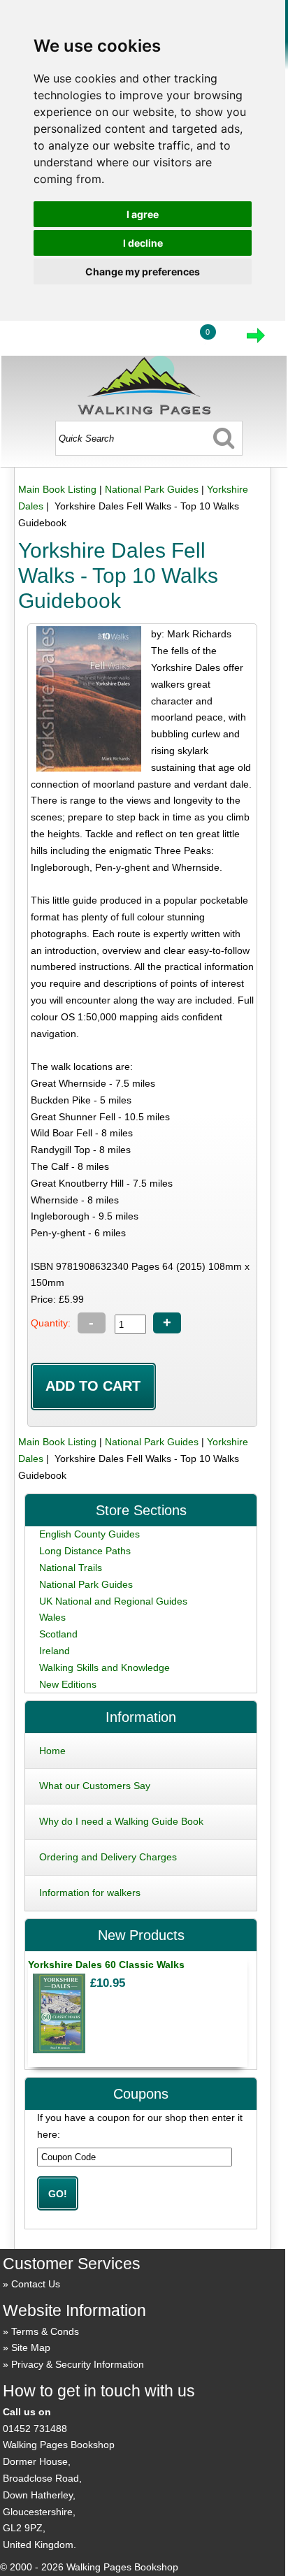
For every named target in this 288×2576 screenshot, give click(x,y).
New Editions (68, 1684)
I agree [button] (143, 214)
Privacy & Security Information (78, 2364)
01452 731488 (35, 2429)
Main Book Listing (57, 489)
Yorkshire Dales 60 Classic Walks (106, 1964)
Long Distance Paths (85, 1551)
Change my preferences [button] (143, 272)
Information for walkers (90, 1893)
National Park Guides (152, 489)
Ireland (55, 1651)
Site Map (31, 2347)
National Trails (71, 1568)
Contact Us (36, 2284)
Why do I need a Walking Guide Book (121, 1821)
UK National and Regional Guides (113, 1601)
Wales (52, 1617)
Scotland (58, 1634)
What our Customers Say (95, 1786)
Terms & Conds (45, 2331)
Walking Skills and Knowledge (105, 1667)
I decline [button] (143, 243)
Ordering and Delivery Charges (108, 1857)
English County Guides (89, 1534)
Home (52, 1751)
